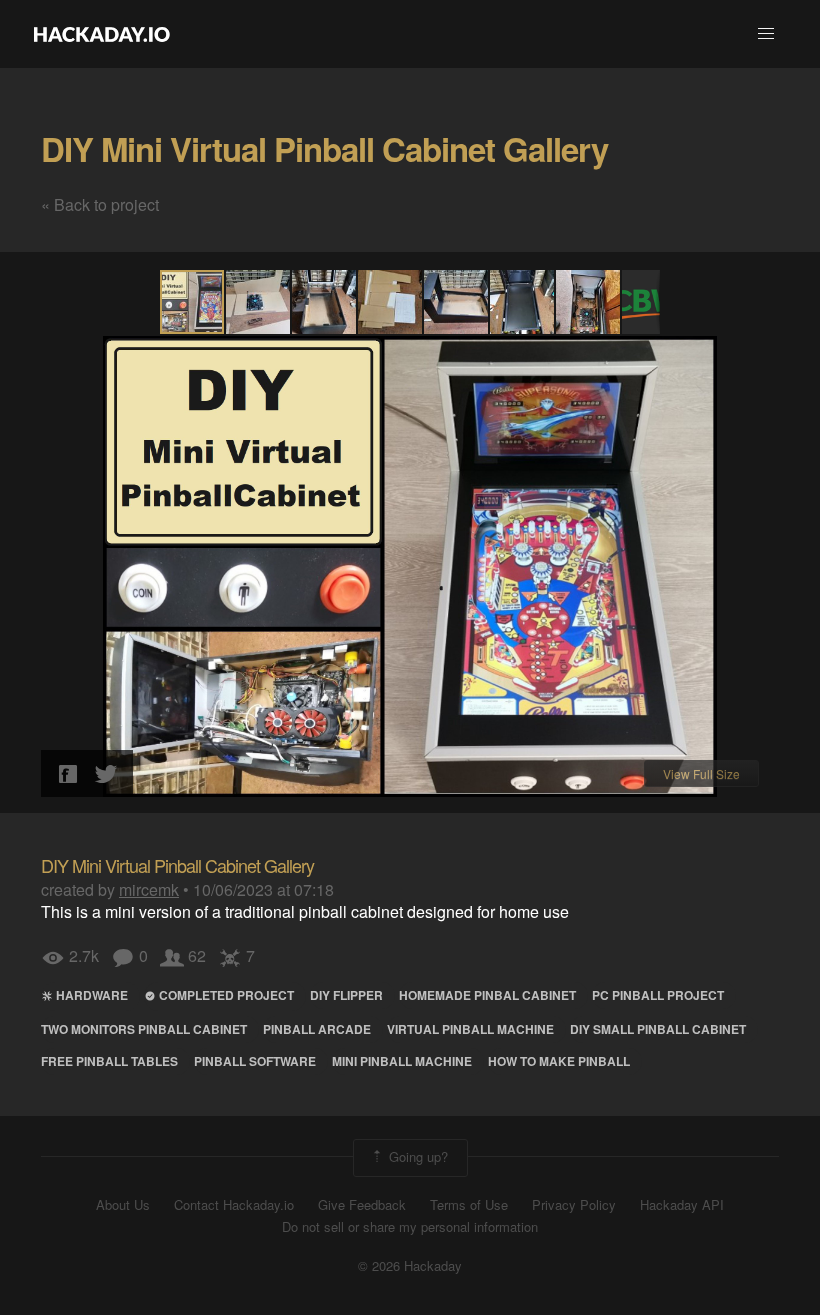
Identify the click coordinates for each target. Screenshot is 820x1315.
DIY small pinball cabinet (658, 1029)
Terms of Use (469, 1205)
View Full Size (701, 773)
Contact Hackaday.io (234, 1205)
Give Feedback (362, 1205)
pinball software (255, 1061)
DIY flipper (346, 995)
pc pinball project (658, 995)
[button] (766, 34)
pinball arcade (317, 1029)
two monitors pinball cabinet (144, 1029)
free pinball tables (109, 1061)
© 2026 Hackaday (410, 1266)
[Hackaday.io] (102, 34)
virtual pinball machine (470, 1029)
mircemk (149, 889)
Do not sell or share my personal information (410, 1227)
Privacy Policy (574, 1205)
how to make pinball (559, 1061)
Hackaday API (682, 1205)
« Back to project (100, 204)
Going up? (416, 1155)
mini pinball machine (402, 1061)
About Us (123, 1205)
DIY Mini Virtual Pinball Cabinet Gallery (324, 148)
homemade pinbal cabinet (487, 995)
